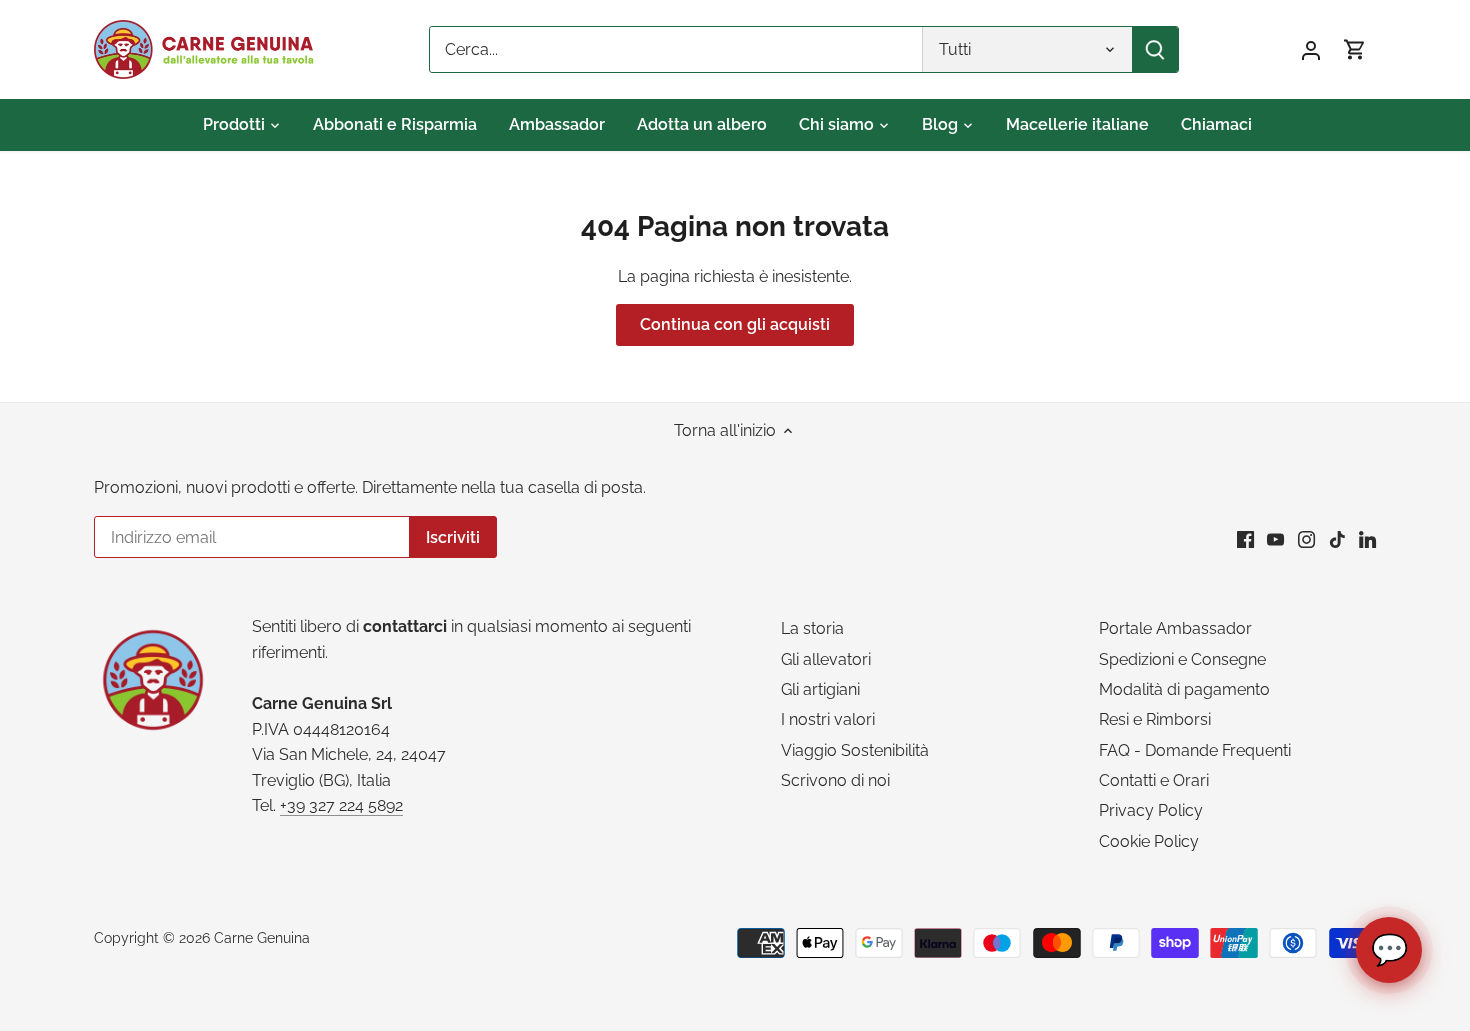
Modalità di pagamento (1184, 689)
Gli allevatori (826, 659)
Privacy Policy (1151, 810)
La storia (812, 628)
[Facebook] (1245, 539)
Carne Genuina (262, 937)
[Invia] (1155, 49)
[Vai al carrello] (1355, 49)
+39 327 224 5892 (341, 805)
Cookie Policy (1149, 841)
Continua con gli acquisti (735, 324)
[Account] (1311, 49)
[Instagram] (1306, 539)
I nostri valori (828, 719)
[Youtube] (1275, 539)
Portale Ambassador (1175, 628)
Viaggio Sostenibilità (855, 750)
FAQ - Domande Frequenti (1195, 750)
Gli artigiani (820, 689)
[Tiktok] (1337, 539)
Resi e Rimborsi (1155, 719)
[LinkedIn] (1367, 539)
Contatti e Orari (1154, 780)
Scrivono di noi (835, 780)
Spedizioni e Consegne (1182, 659)
